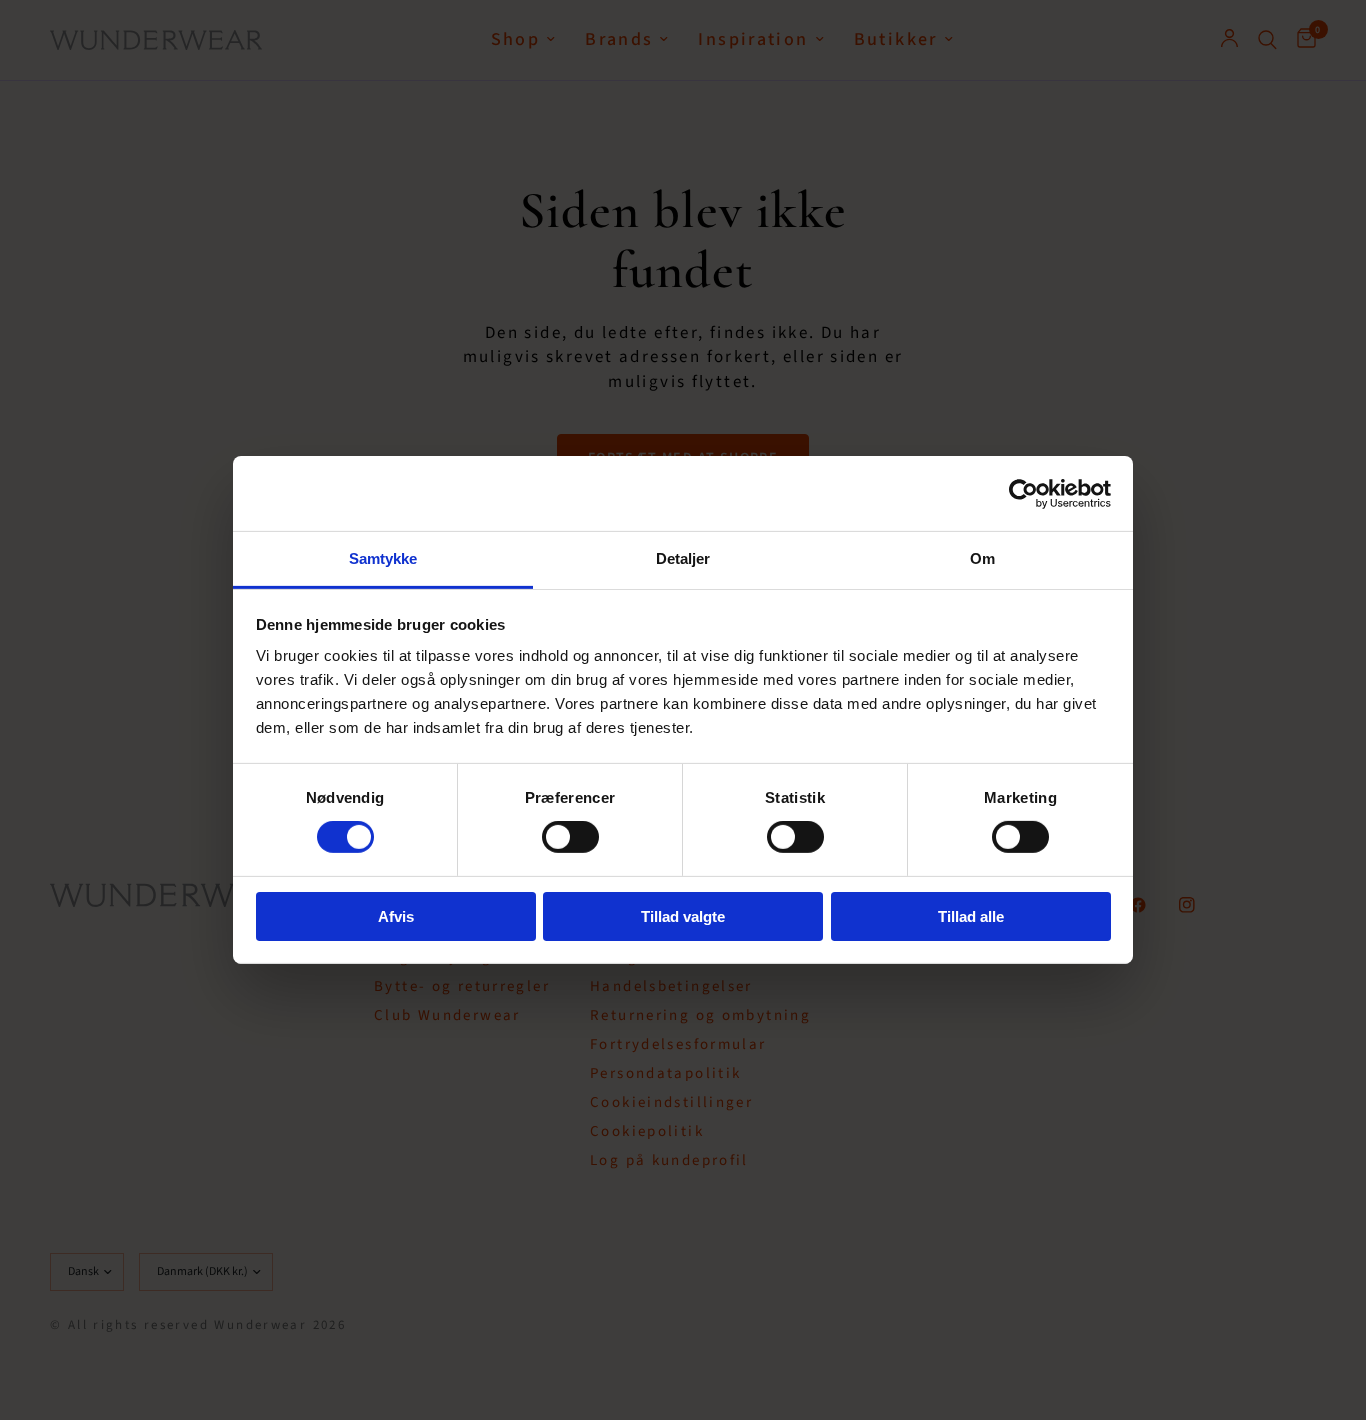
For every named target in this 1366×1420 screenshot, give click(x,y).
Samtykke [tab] (383, 558)
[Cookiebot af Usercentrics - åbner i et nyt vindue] (1023, 493)
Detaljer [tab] (683, 558)
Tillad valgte (683, 916)
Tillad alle (971, 916)
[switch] (570, 837)
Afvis (396, 916)
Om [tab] (982, 558)
